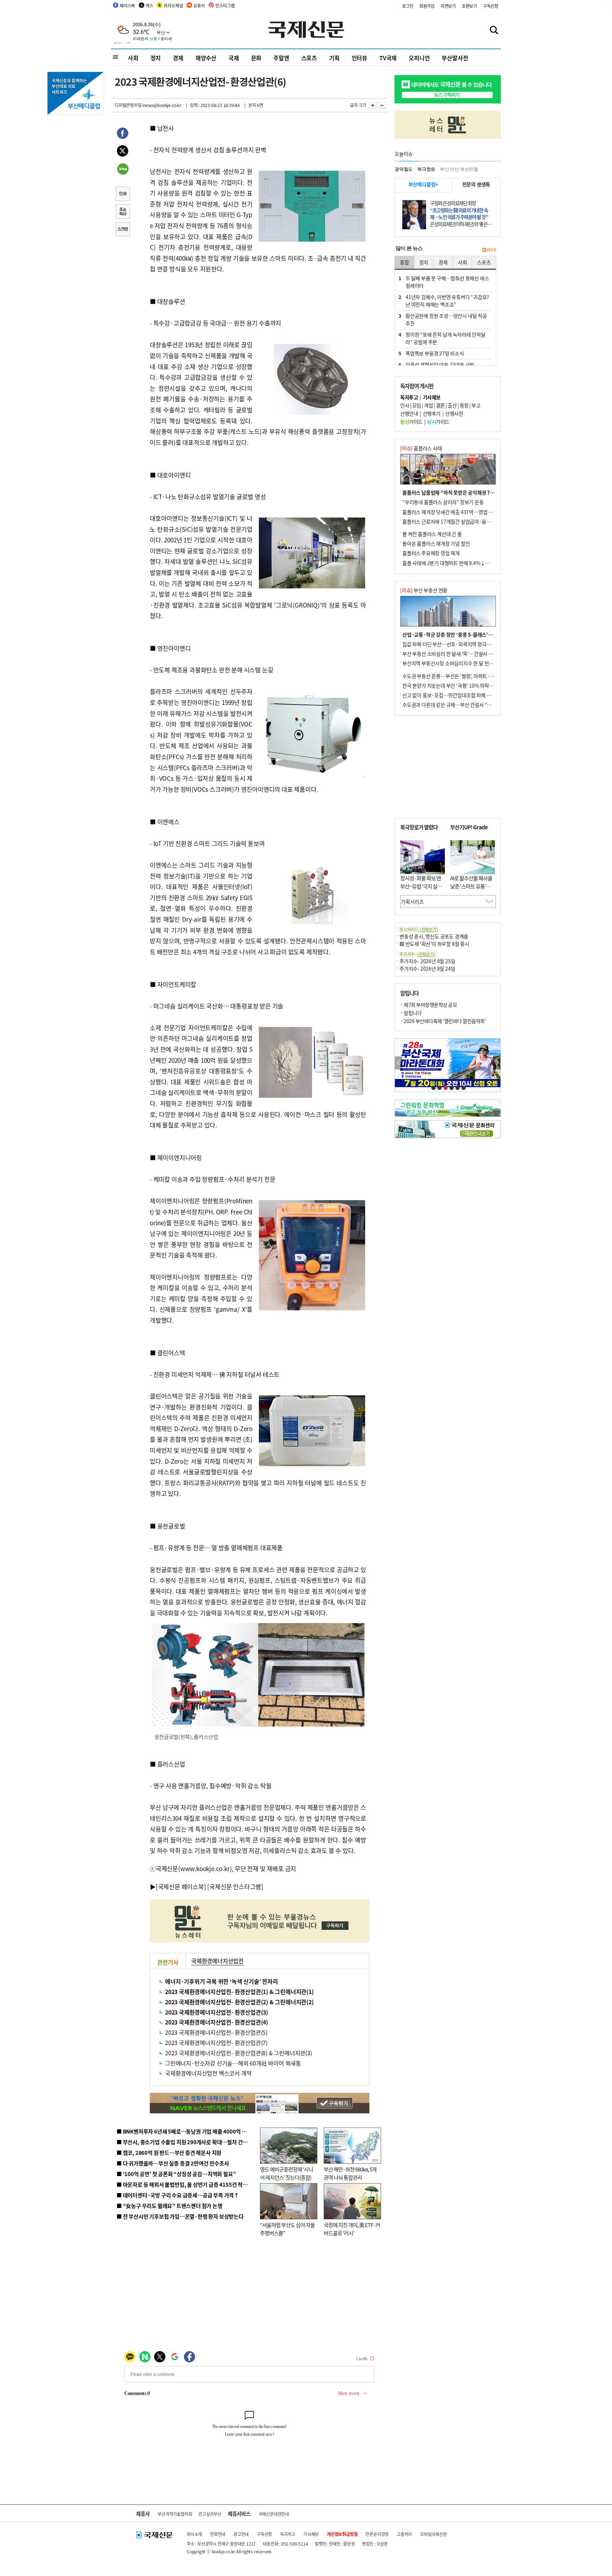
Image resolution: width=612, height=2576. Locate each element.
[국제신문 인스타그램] (235, 1886)
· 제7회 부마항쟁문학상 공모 (429, 1005)
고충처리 (404, 2534)
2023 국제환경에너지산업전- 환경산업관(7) (216, 2043)
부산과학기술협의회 (175, 2514)
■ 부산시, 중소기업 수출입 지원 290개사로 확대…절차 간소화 (185, 2142)
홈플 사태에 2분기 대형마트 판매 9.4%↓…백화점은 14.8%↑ (465, 563)
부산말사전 (455, 58)
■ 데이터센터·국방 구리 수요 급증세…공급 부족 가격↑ (178, 2195)
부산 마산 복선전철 (459, 169)
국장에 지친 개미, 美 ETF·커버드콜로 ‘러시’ (352, 2229)
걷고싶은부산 (210, 2514)
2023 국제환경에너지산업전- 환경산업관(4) (217, 2022)
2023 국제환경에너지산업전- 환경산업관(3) (217, 2012)
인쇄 (123, 194)
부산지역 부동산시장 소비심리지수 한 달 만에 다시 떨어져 (460, 663)
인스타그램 (225, 5)
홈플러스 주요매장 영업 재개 (431, 553)
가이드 (411, 422)
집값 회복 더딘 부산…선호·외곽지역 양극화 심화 (452, 644)
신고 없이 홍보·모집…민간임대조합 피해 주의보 (451, 695)
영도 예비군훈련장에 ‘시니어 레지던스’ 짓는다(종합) (287, 2173)
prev (399, 1063)
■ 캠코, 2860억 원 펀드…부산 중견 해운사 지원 (169, 2153)
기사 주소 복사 (123, 212)
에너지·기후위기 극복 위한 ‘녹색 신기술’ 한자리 (222, 1981)
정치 (156, 58)
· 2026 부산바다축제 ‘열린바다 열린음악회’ (443, 1021)
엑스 (149, 5)
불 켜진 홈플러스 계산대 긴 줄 (432, 534)
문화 (256, 58)
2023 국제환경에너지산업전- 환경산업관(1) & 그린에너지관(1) (239, 1992)
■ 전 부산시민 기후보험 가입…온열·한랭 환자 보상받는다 (180, 2216)
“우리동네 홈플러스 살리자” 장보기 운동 (443, 502)
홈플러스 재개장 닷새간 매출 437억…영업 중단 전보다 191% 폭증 (469, 512)
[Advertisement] (448, 767)
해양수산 (206, 58)
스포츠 (309, 58)
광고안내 (241, 2534)
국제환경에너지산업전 (217, 1961)
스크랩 (123, 230)
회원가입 (427, 6)
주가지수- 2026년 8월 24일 (427, 968)
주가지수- (417, 954)
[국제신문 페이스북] (181, 1886)
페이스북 (127, 5)
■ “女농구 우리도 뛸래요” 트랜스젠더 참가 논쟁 (169, 2206)
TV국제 (388, 58)
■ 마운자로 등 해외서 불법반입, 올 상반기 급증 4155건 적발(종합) (189, 2184)
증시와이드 (419, 929)
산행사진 (454, 413)
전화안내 (218, 2534)
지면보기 (448, 6)
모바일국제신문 (433, 2534)
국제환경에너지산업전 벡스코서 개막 (208, 2073)
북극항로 (426, 169)
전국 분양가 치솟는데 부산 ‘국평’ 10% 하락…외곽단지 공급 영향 (467, 685)
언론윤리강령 (377, 2534)
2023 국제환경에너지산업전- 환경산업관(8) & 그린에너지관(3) (239, 2053)
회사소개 (194, 2534)
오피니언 (419, 58)
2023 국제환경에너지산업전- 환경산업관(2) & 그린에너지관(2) (239, 2002)
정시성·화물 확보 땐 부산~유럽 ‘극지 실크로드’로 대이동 (421, 886)
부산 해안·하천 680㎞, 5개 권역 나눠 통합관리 (350, 2173)
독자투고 (288, 2534)
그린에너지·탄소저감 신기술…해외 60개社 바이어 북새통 (233, 2063)
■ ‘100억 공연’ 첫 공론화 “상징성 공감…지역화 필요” (176, 2174)
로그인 (408, 6)
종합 (404, 262)
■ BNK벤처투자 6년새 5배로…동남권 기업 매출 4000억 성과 (184, 2131)
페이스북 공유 (123, 134)
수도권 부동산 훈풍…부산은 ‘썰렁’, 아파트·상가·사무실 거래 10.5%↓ (474, 676)
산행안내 (409, 413)
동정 (464, 405)
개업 (428, 405)
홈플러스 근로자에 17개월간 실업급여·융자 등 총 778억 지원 (464, 521)
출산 (452, 405)
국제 (234, 58)
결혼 (440, 405)
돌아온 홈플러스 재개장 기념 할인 (436, 543)
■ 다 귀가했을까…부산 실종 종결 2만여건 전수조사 (173, 2163)
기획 (334, 58)
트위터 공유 (123, 152)
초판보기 (469, 6)
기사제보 (311, 2534)
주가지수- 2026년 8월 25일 (427, 961)
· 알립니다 (411, 1013)
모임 (417, 405)
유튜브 (199, 5)
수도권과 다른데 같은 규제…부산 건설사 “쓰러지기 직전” (460, 705)
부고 (476, 405)
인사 (405, 405)
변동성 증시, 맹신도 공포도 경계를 (434, 936)
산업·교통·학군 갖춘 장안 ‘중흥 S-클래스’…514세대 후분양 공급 (469, 634)
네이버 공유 (123, 170)
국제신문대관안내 (274, 2514)
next (497, 1063)
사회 (133, 58)
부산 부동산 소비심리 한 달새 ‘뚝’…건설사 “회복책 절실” (460, 654)
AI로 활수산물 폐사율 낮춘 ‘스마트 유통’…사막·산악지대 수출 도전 (471, 890)
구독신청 (491, 6)
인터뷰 (359, 58)
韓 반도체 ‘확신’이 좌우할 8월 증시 (434, 944)
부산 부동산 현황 (424, 590)
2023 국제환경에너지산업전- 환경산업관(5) (216, 2032)
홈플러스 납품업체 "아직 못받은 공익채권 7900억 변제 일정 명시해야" (474, 492)
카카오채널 (173, 5)
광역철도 (404, 169)
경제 (178, 58)
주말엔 (281, 58)
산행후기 (432, 413)
